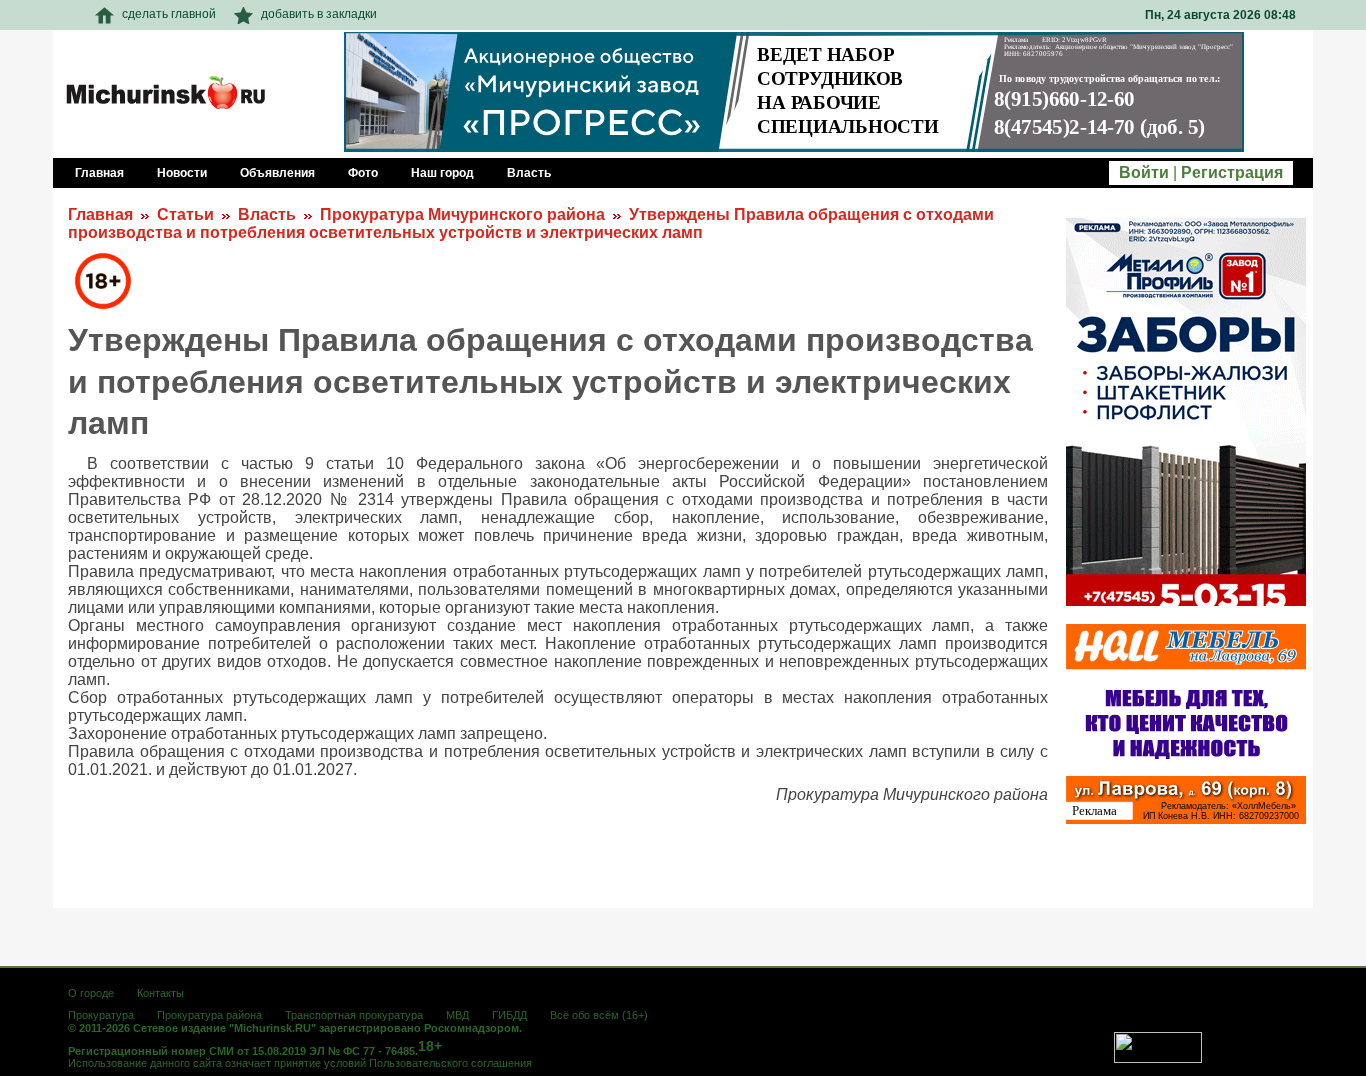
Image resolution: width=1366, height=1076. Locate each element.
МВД (457, 1015)
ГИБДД (509, 1015)
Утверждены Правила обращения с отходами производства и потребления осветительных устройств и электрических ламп (531, 223)
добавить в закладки (319, 14)
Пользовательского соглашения (450, 1063)
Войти (1144, 172)
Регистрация (1232, 172)
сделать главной (169, 14)
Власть (267, 214)
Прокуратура (101, 1015)
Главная (100, 214)
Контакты (160, 993)
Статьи (185, 214)
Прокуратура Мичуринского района (462, 214)
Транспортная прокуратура (354, 1015)
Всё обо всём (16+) (599, 1015)
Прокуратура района (209, 1015)
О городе (91, 993)
